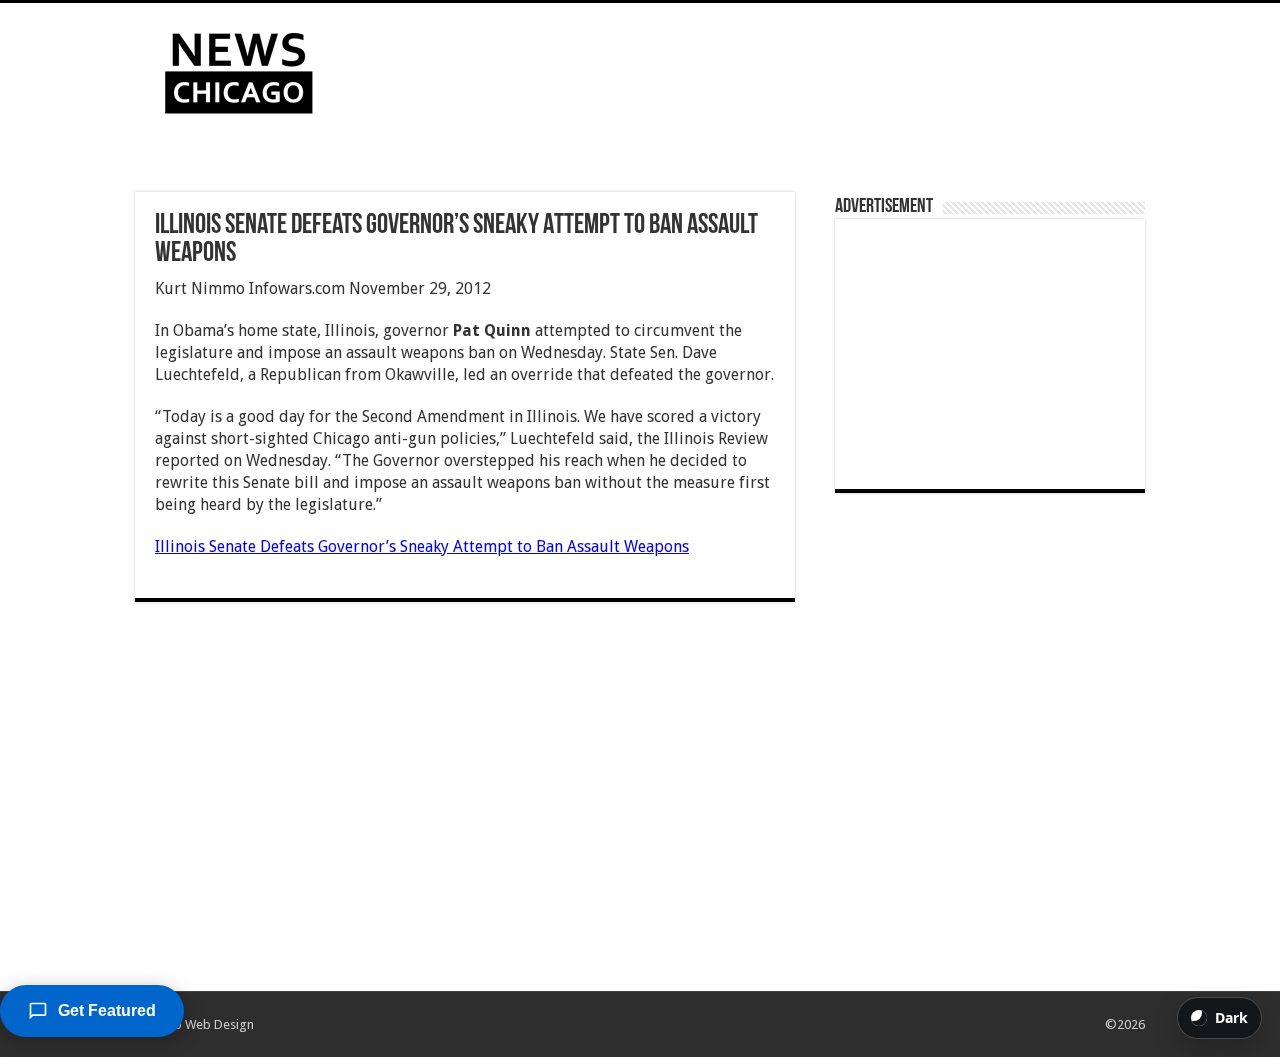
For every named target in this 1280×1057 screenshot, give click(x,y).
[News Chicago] (239, 69)
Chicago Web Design (194, 1024)
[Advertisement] (766, 68)
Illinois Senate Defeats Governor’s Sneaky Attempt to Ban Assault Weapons (422, 546)
